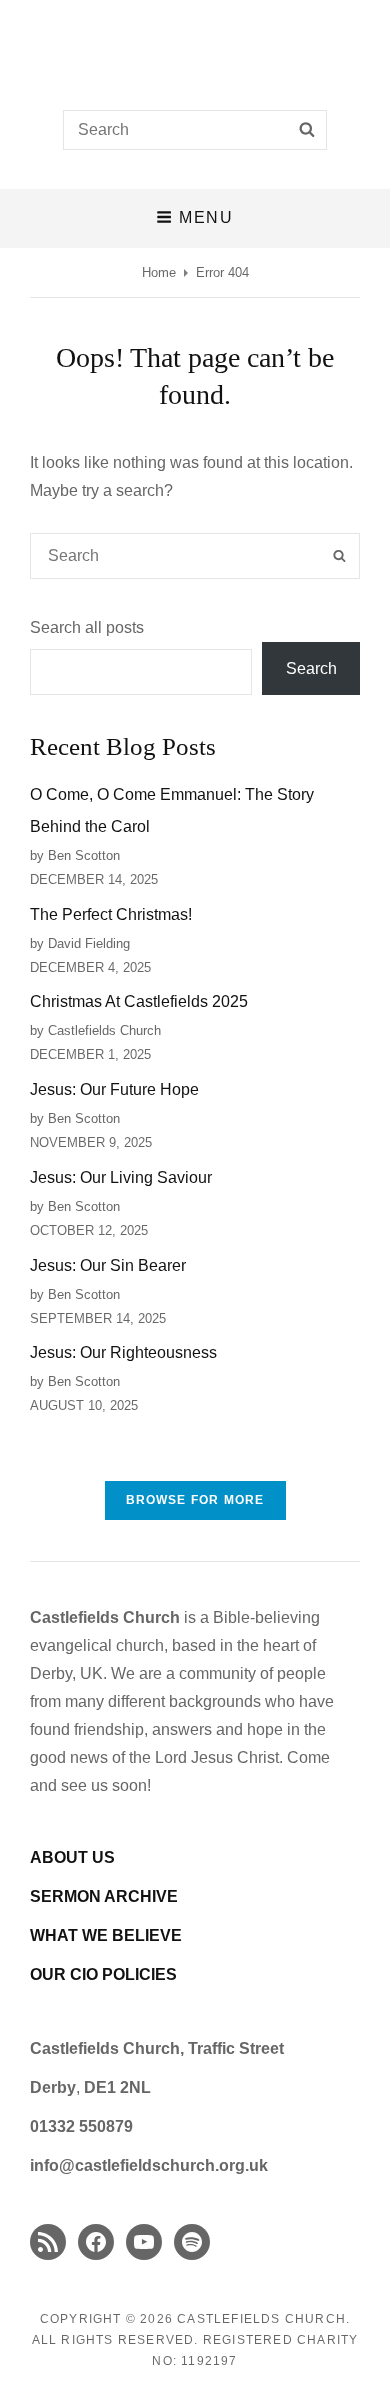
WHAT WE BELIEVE (106, 1935)
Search (311, 668)
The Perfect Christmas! (111, 914)
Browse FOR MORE (195, 1500)
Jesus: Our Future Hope (114, 1089)
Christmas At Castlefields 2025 (139, 1001)
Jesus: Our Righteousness (123, 1352)
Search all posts (87, 627)
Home (159, 272)
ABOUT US (72, 1857)
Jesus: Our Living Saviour (121, 1177)
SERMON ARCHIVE (104, 1896)
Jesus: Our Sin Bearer (108, 1265)
